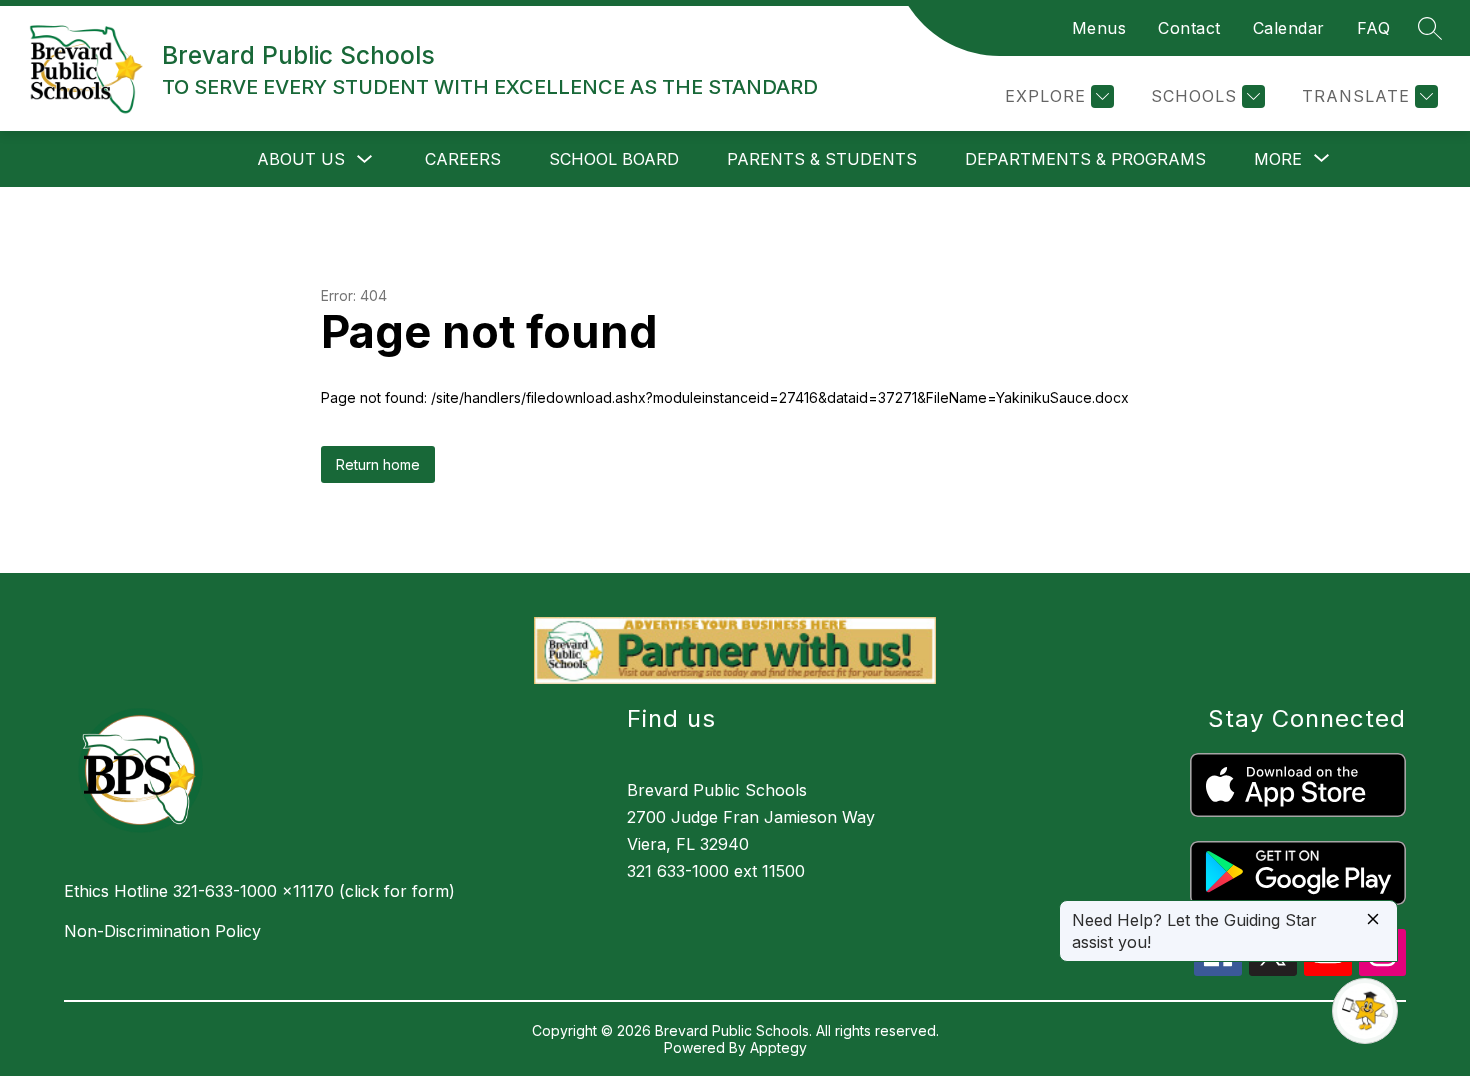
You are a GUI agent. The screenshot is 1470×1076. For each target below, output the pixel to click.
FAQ (1374, 28)
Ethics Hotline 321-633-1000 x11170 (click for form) (259, 891)
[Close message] (1373, 920)
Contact (1189, 28)
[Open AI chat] (1365, 1011)
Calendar (1289, 28)
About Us (301, 159)
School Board (614, 159)
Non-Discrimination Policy (162, 931)
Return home (378, 464)
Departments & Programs (1085, 159)
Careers (463, 159)
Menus (1099, 28)
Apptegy (778, 1047)
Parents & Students (822, 159)
